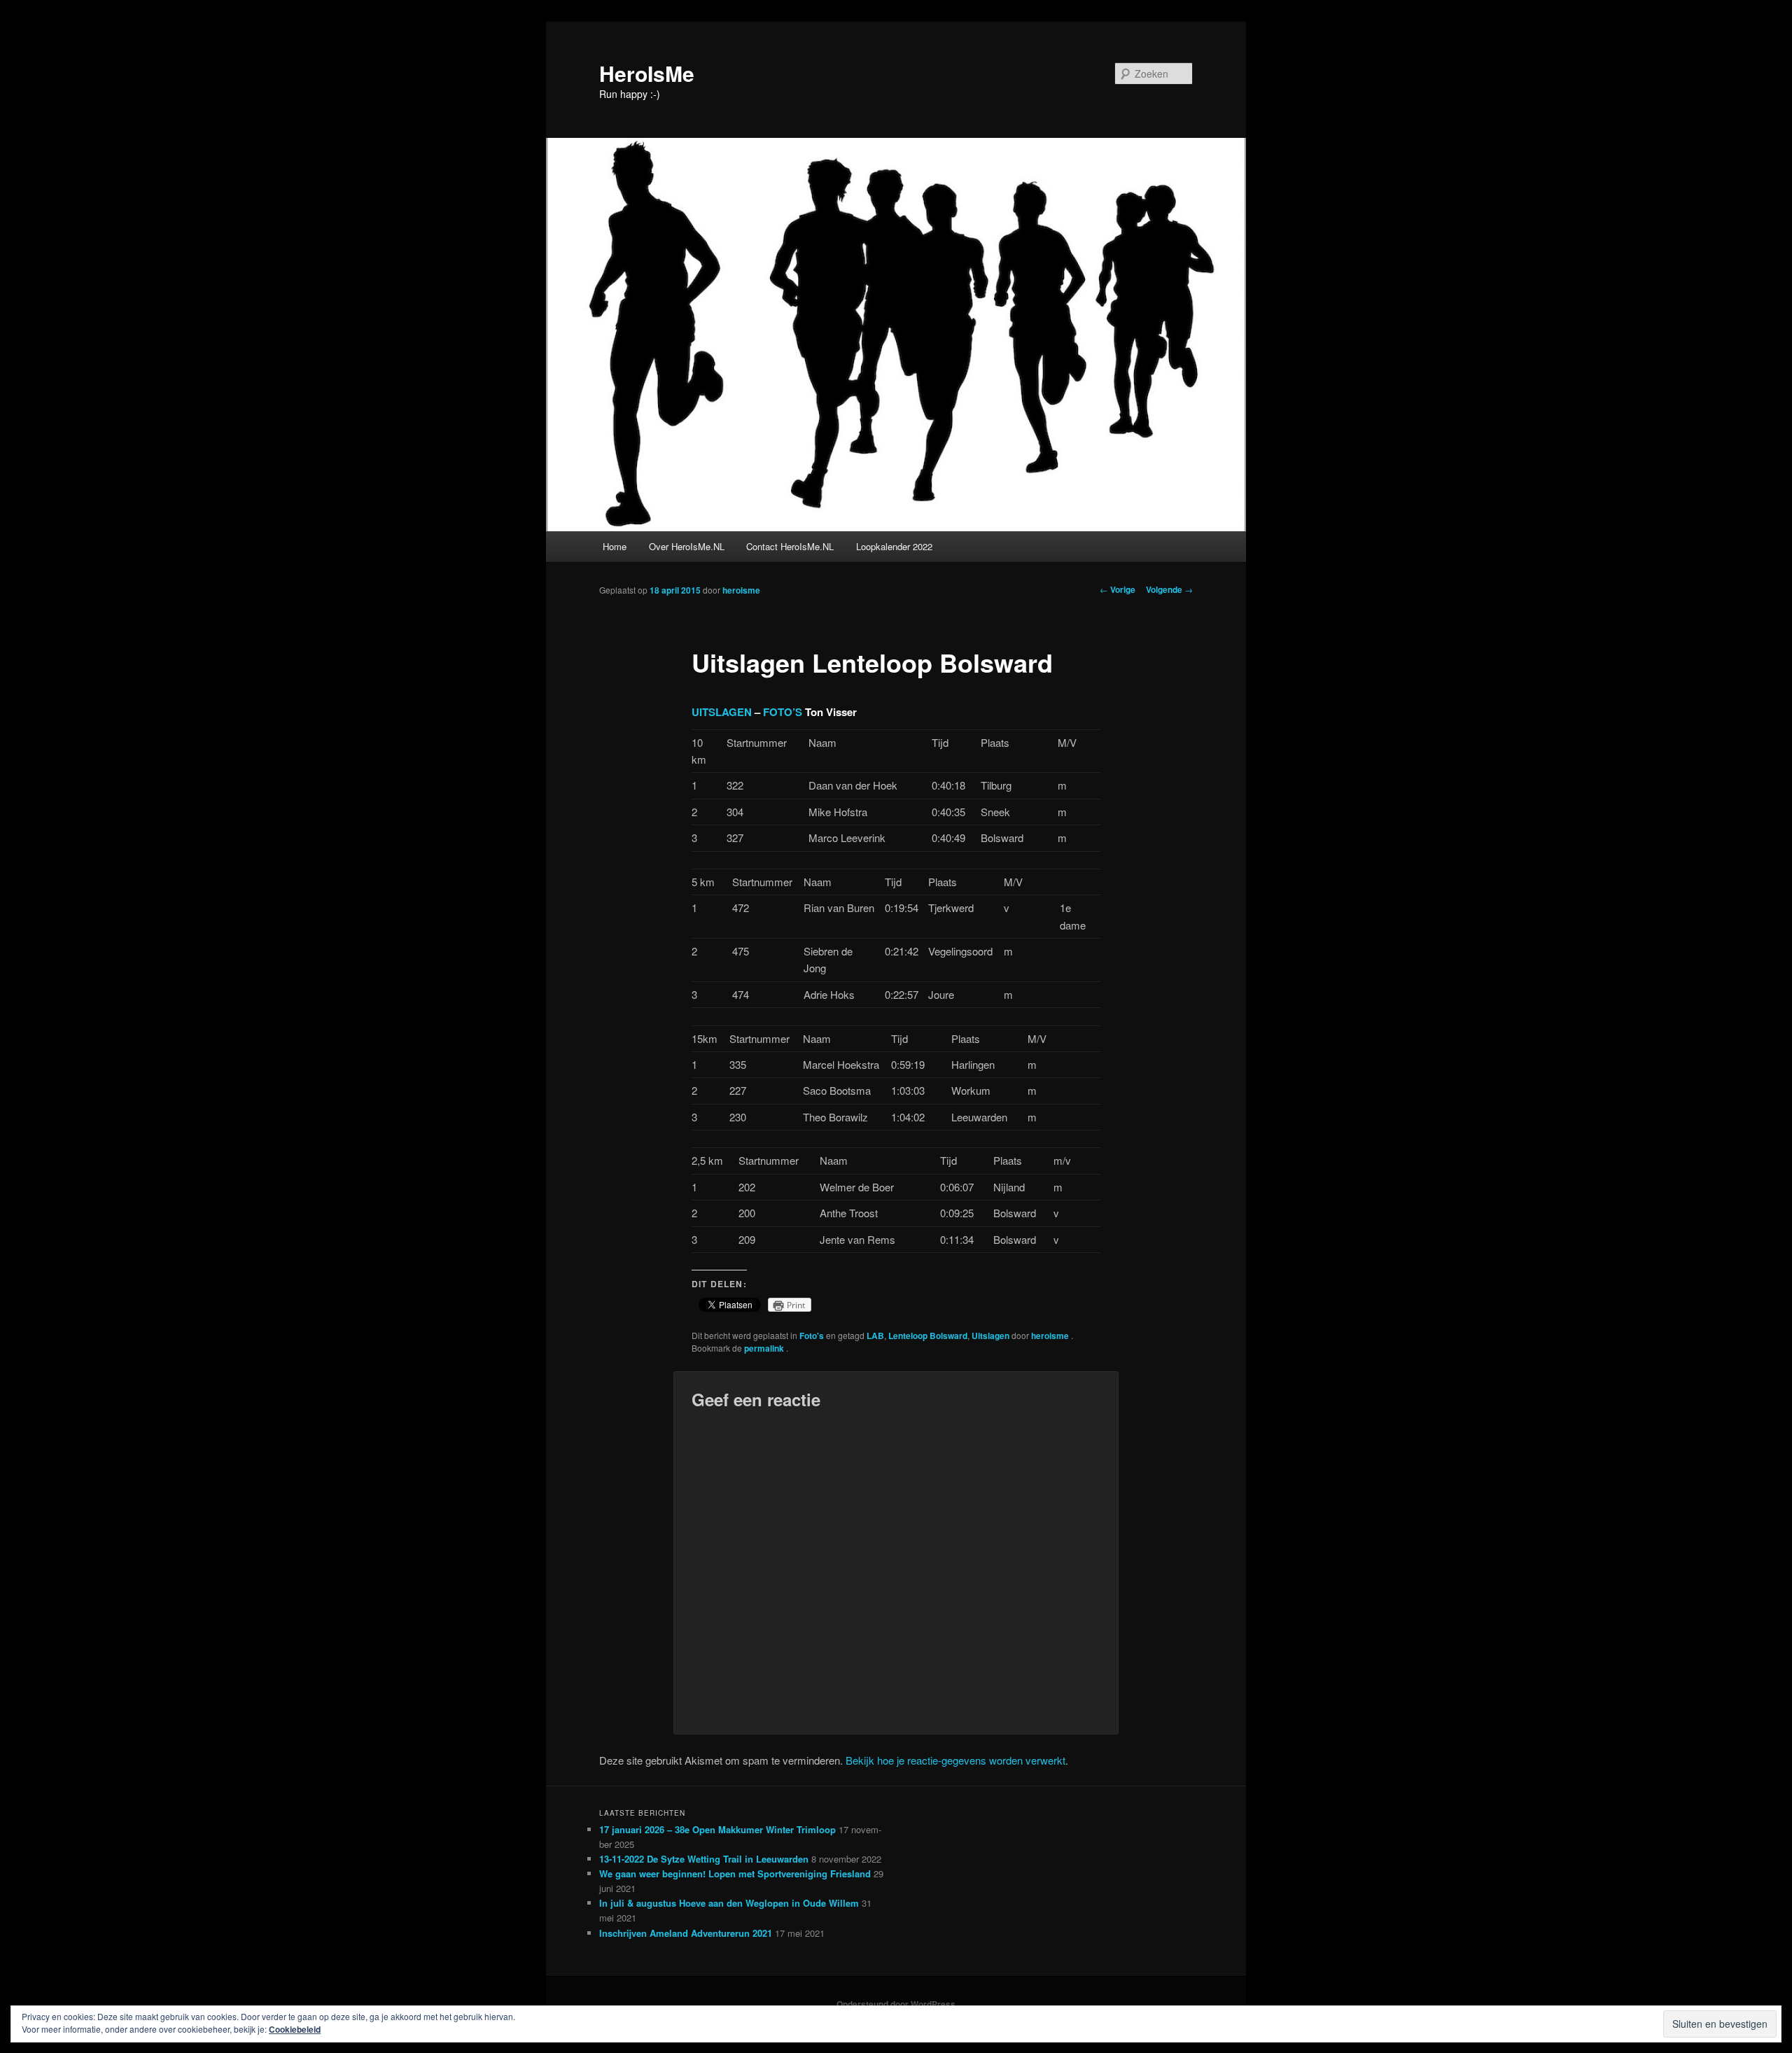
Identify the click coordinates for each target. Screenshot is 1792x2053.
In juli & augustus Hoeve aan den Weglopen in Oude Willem (729, 1903)
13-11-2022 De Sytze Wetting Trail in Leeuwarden (704, 1859)
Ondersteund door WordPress (896, 2004)
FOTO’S (783, 712)
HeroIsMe (647, 73)
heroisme (741, 590)
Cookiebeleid (295, 2029)
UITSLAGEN (722, 712)
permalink (765, 1348)
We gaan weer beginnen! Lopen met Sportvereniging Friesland (735, 1873)
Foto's (812, 1336)
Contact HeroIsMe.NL (790, 546)
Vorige (1118, 589)
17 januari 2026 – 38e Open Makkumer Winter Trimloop (717, 1829)
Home (615, 546)
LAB (875, 1336)
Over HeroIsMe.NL (687, 546)
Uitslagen (990, 1336)
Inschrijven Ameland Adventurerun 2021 (686, 1933)
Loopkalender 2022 (894, 546)
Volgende (1169, 589)
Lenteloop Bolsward (928, 1336)
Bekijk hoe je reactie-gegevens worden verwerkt (955, 1760)
